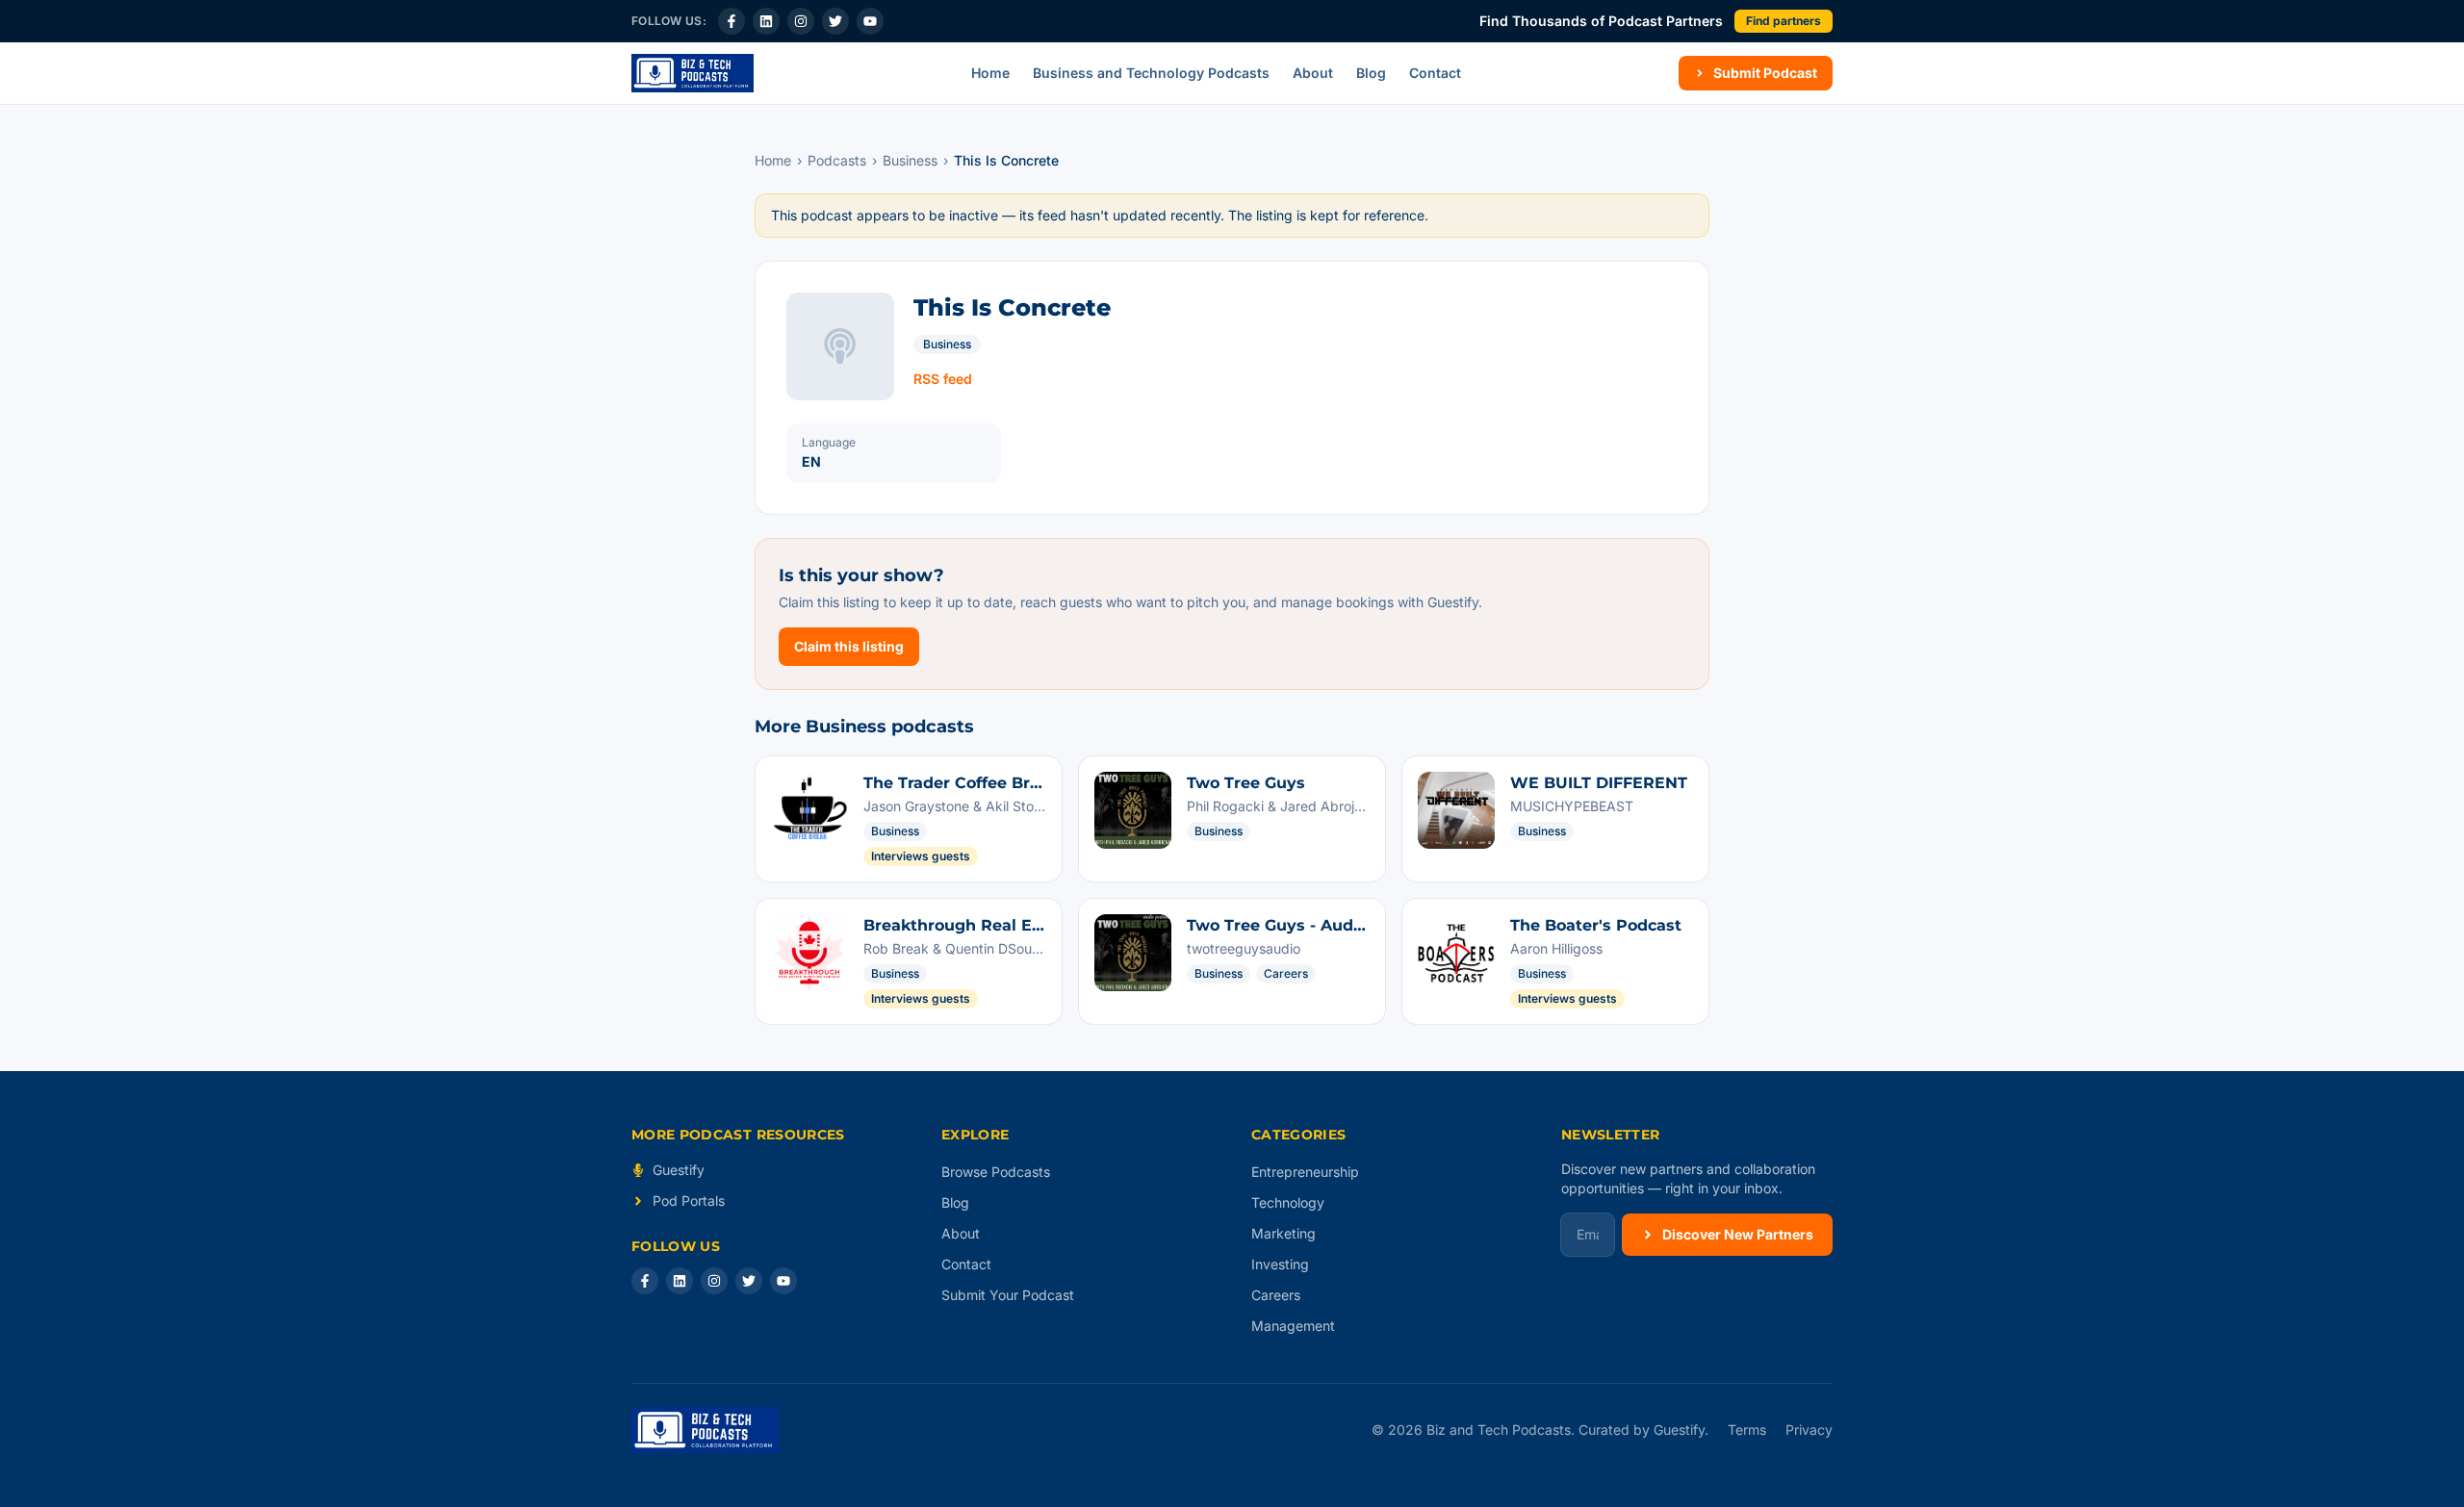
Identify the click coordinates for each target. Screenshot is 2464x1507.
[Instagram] (801, 21)
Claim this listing (849, 646)
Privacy (1809, 1430)
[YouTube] (870, 21)
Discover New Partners (1738, 1234)
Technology (1288, 1202)
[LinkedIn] (766, 21)
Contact (1435, 73)
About (1313, 73)
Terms (1747, 1430)
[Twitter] (835, 21)
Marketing (1283, 1233)
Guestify (679, 1170)
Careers (1276, 1295)
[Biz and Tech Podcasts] (693, 73)
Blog (1371, 73)
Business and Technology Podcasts (1151, 73)
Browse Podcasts (996, 1172)
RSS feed (943, 379)
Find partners (1784, 21)
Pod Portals (689, 1200)
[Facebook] (731, 21)
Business (910, 160)
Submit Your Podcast (1008, 1295)
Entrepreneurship (1305, 1172)
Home (990, 73)
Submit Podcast (1765, 73)
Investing (1280, 1264)
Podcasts (837, 160)
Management (1293, 1326)
